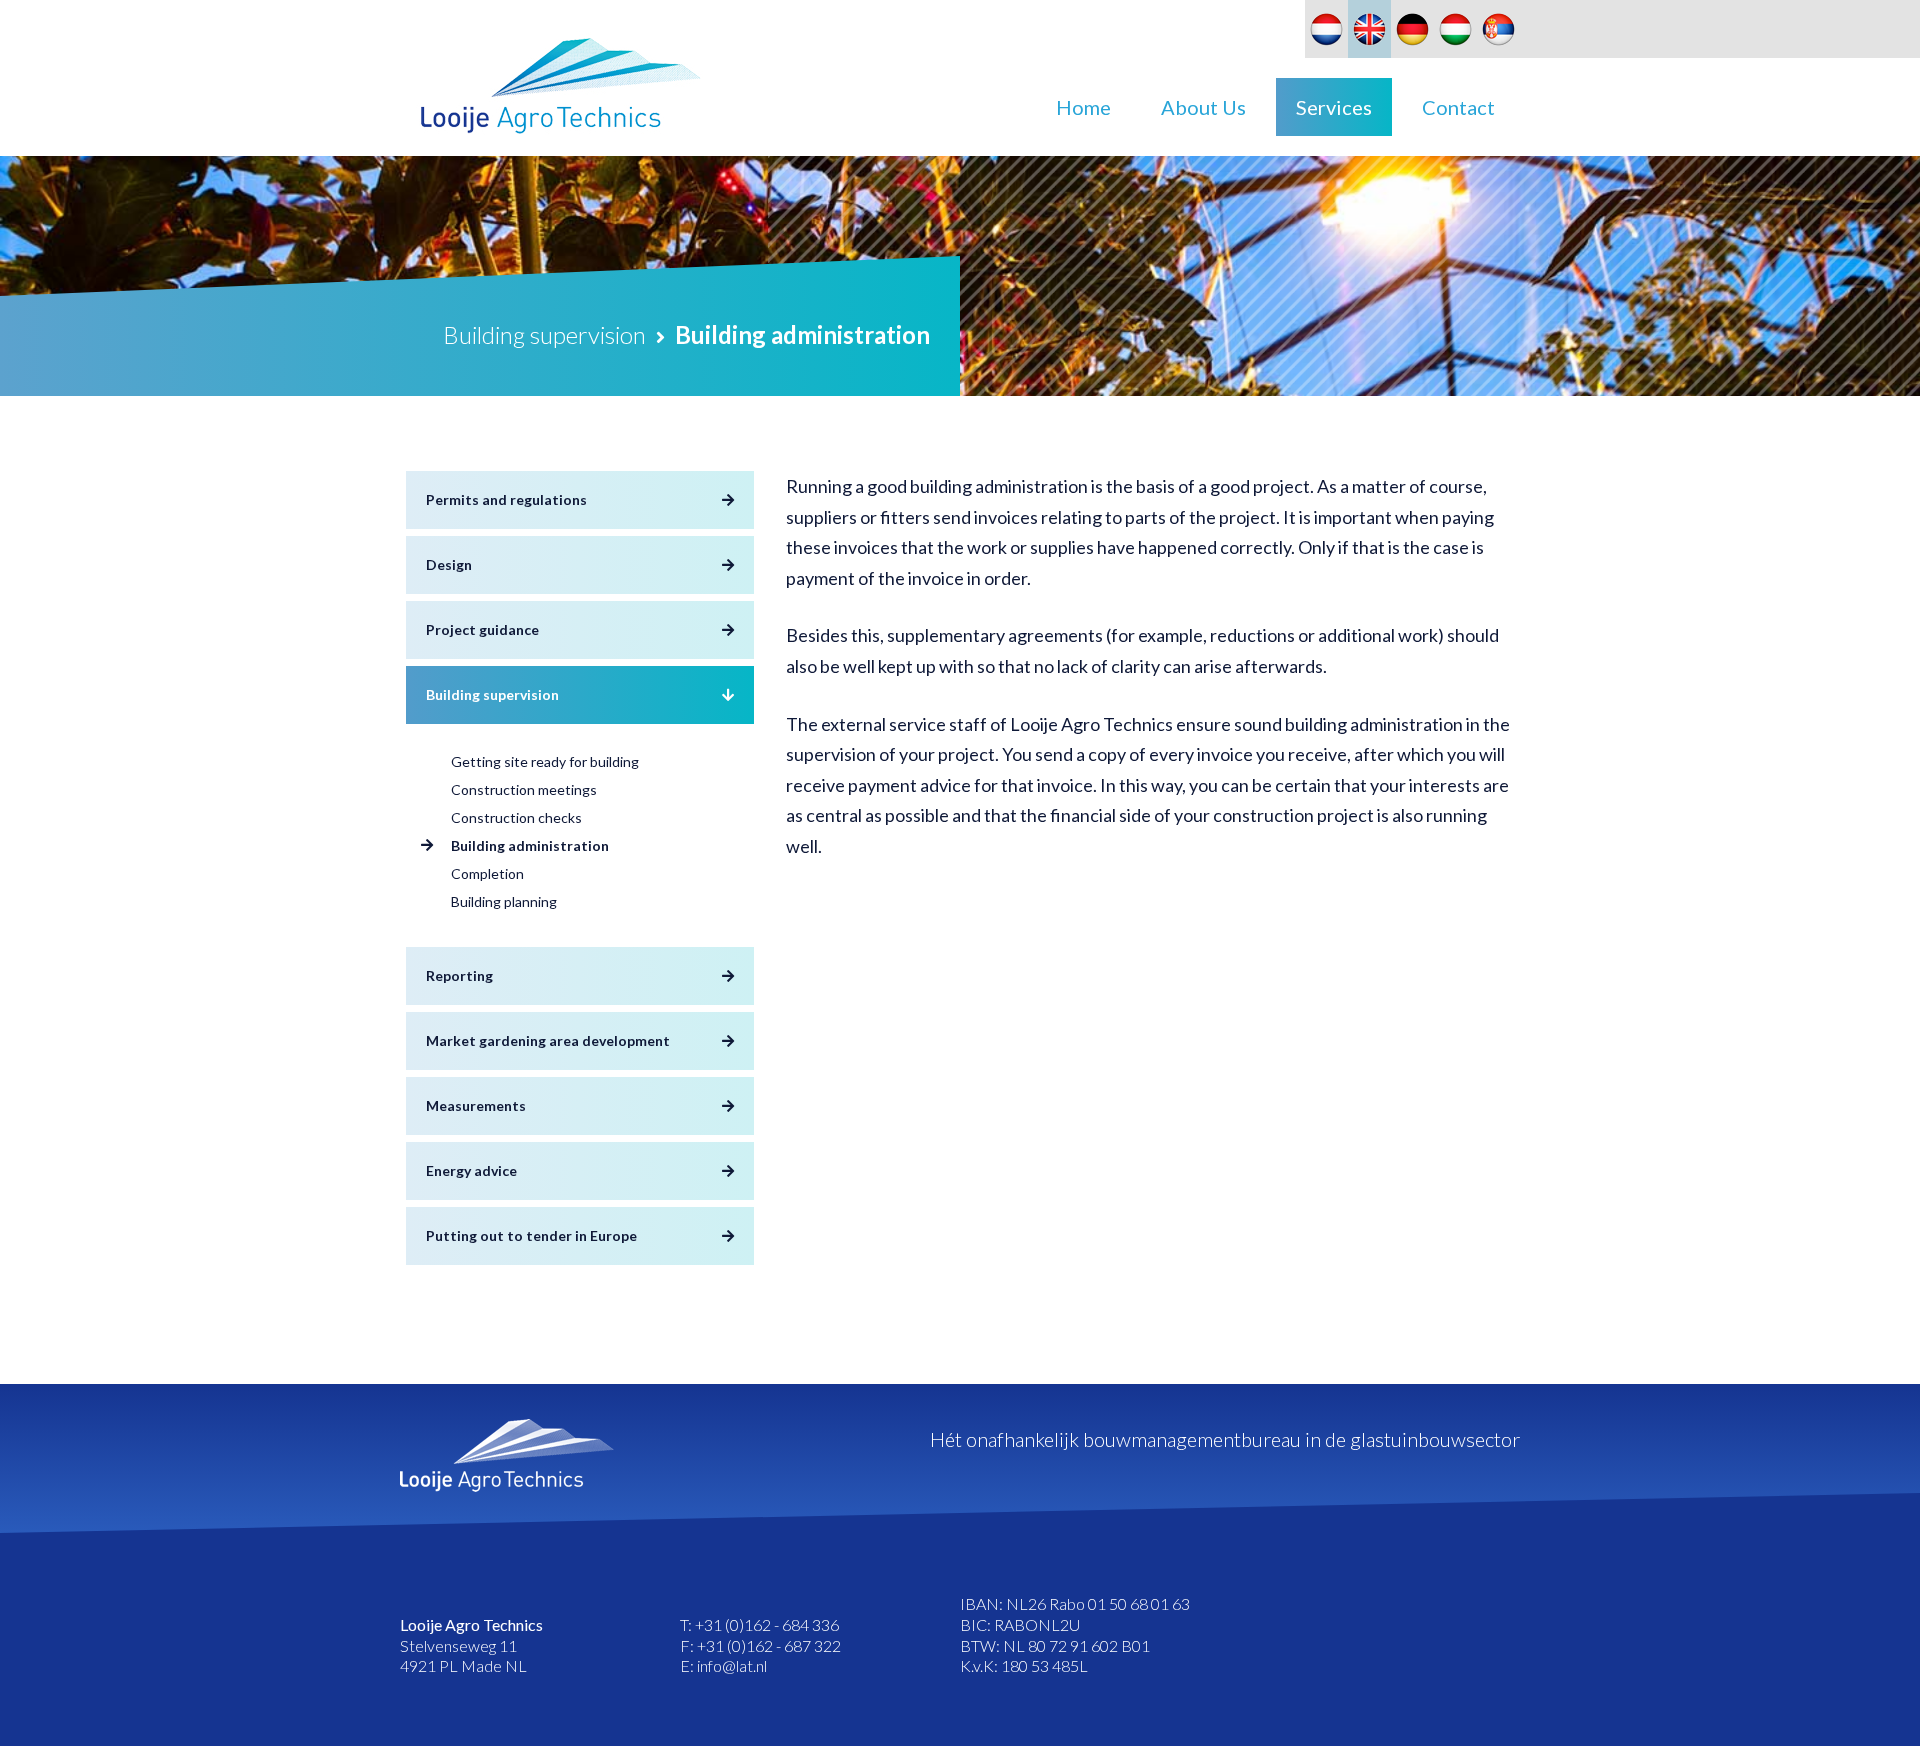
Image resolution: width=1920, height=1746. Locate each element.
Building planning (504, 901)
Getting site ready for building (545, 761)
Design (449, 564)
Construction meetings (524, 789)
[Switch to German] (1412, 29)
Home (1083, 107)
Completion (487, 873)
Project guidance (482, 629)
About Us (1203, 107)
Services (1334, 107)
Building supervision (492, 694)
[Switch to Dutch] (1326, 29)
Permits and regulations (506, 499)
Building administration (530, 845)
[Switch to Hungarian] (1455, 29)
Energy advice (471, 1170)
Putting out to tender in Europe (531, 1235)
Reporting (459, 975)
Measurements (476, 1105)
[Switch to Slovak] (1498, 29)
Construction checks (516, 817)
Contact (1458, 107)
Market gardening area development (548, 1040)
